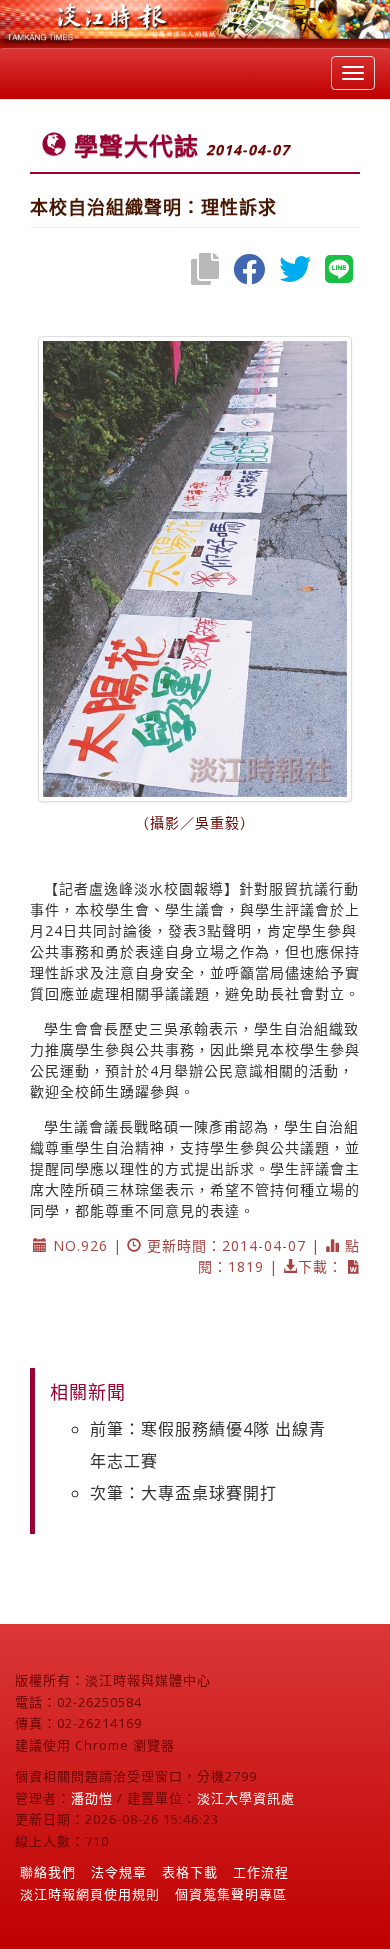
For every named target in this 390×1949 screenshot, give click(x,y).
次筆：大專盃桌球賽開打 (183, 1493)
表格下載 (190, 1872)
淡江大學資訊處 (246, 1798)
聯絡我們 (48, 1872)
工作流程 (261, 1872)
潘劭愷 (92, 1798)
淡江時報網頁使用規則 (90, 1894)
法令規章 (119, 1872)
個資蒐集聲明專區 (231, 1894)
